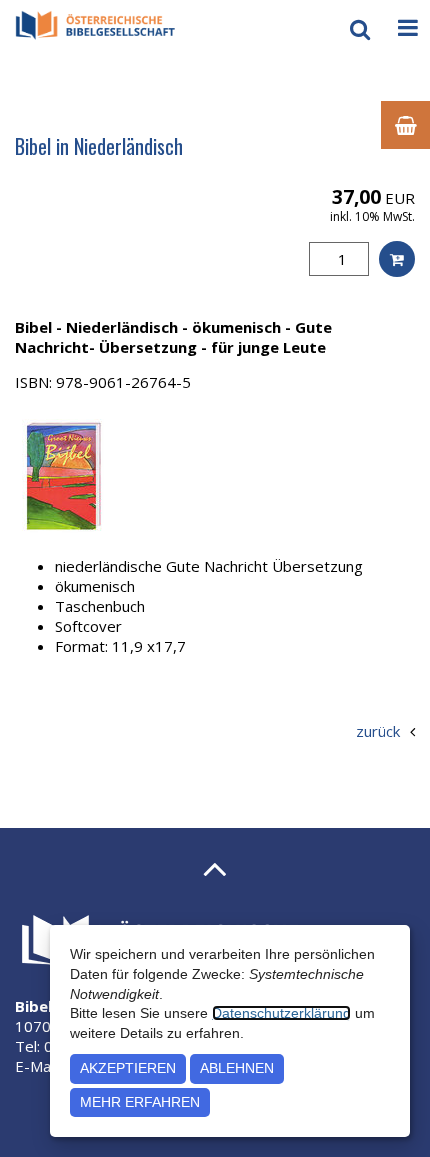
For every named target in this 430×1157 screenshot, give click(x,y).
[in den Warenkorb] (397, 259)
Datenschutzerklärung (281, 1013)
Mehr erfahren (140, 1102)
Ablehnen (237, 1068)
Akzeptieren (128, 1068)
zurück (378, 731)
